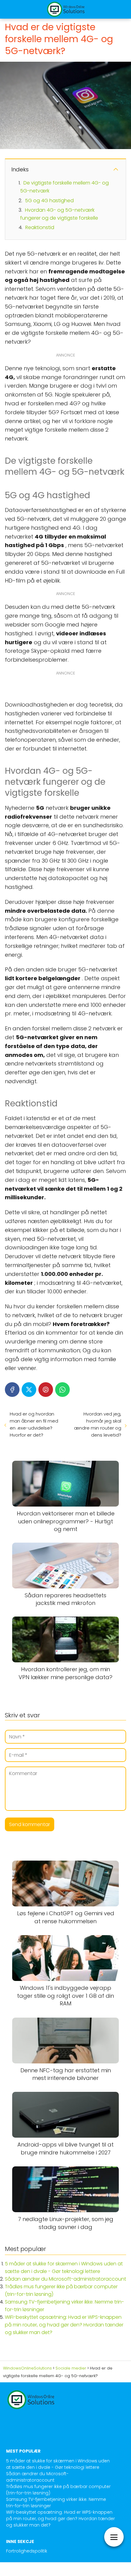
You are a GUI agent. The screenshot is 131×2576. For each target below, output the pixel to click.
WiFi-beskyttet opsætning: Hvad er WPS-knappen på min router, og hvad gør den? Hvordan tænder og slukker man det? (64, 2325)
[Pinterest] (46, 1390)
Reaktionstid (40, 227)
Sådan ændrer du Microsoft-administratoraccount (65, 2279)
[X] (29, 1390)
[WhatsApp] (62, 1390)
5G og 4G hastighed (49, 201)
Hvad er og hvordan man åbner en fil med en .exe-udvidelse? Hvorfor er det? (34, 1424)
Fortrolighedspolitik (27, 2551)
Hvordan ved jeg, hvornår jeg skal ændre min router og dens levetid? (98, 1424)
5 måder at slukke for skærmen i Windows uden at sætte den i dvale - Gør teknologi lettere (58, 2464)
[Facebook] (12, 1390)
